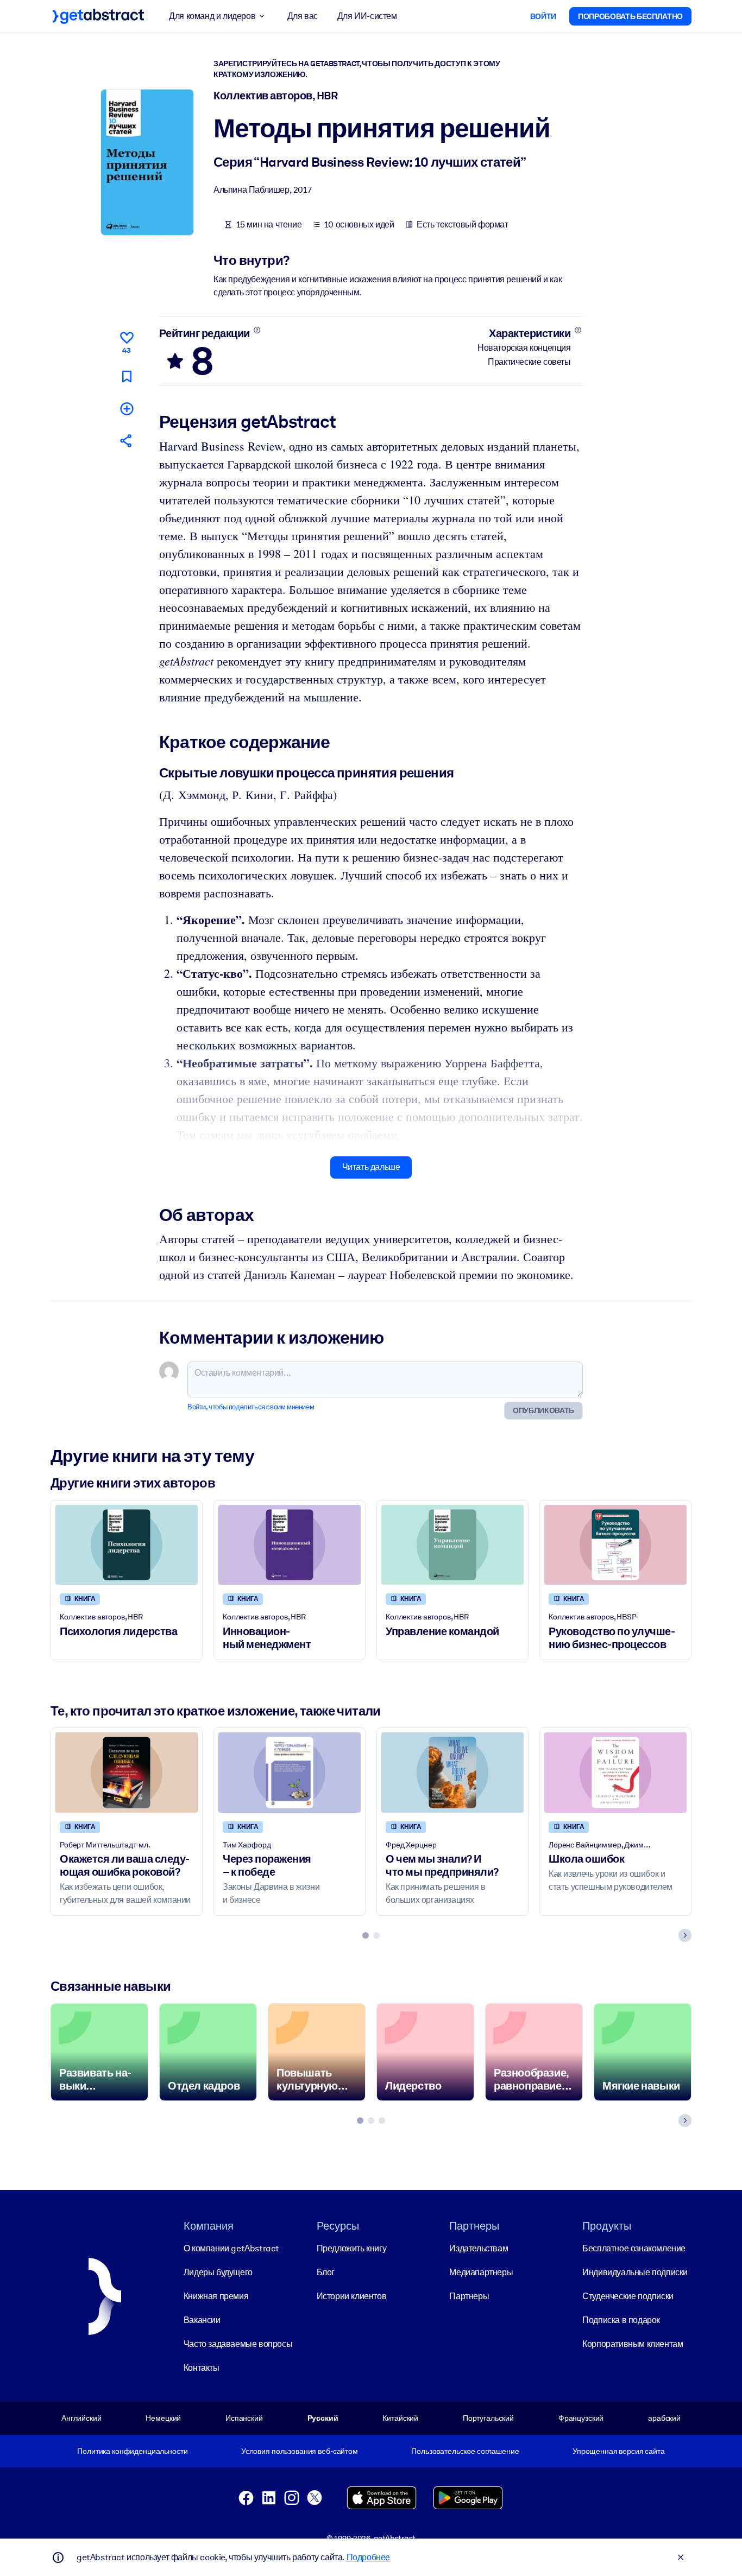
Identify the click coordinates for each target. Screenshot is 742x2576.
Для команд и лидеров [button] (212, 16)
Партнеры (469, 2296)
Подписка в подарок (621, 2320)
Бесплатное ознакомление (634, 2248)
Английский (81, 2418)
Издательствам (479, 2248)
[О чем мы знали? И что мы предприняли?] (452, 1772)
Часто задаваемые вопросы (238, 2344)
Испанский (244, 2418)
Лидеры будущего (218, 2272)
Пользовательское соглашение (465, 2451)
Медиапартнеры (481, 2272)
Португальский (488, 2418)
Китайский (400, 2418)
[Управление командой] (452, 1545)
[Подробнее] (257, 330)
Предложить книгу (352, 2248)
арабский (664, 2418)
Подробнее (368, 2557)
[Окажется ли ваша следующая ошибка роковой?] (127, 1772)
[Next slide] (685, 1935)
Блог (326, 2272)
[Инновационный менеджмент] (290, 1545)
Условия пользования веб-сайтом (300, 2451)
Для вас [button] (303, 16)
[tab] (366, 1935)
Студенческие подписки (628, 2296)
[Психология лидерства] (127, 1545)
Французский (581, 2418)
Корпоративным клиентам (633, 2344)
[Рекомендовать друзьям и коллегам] (127, 441)
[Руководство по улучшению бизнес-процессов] (615, 1545)
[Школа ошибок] (615, 1772)
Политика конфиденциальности (132, 2451)
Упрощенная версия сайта (619, 2451)
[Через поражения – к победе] (290, 1772)
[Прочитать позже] (127, 376)
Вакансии (202, 2320)
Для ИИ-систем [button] (367, 16)
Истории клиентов (352, 2296)
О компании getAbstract (231, 2248)
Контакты (202, 2368)
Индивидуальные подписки (635, 2272)
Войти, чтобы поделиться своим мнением (251, 1407)
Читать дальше (371, 1167)
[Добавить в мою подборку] (127, 409)
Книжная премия (216, 2296)
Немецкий (163, 2418)
